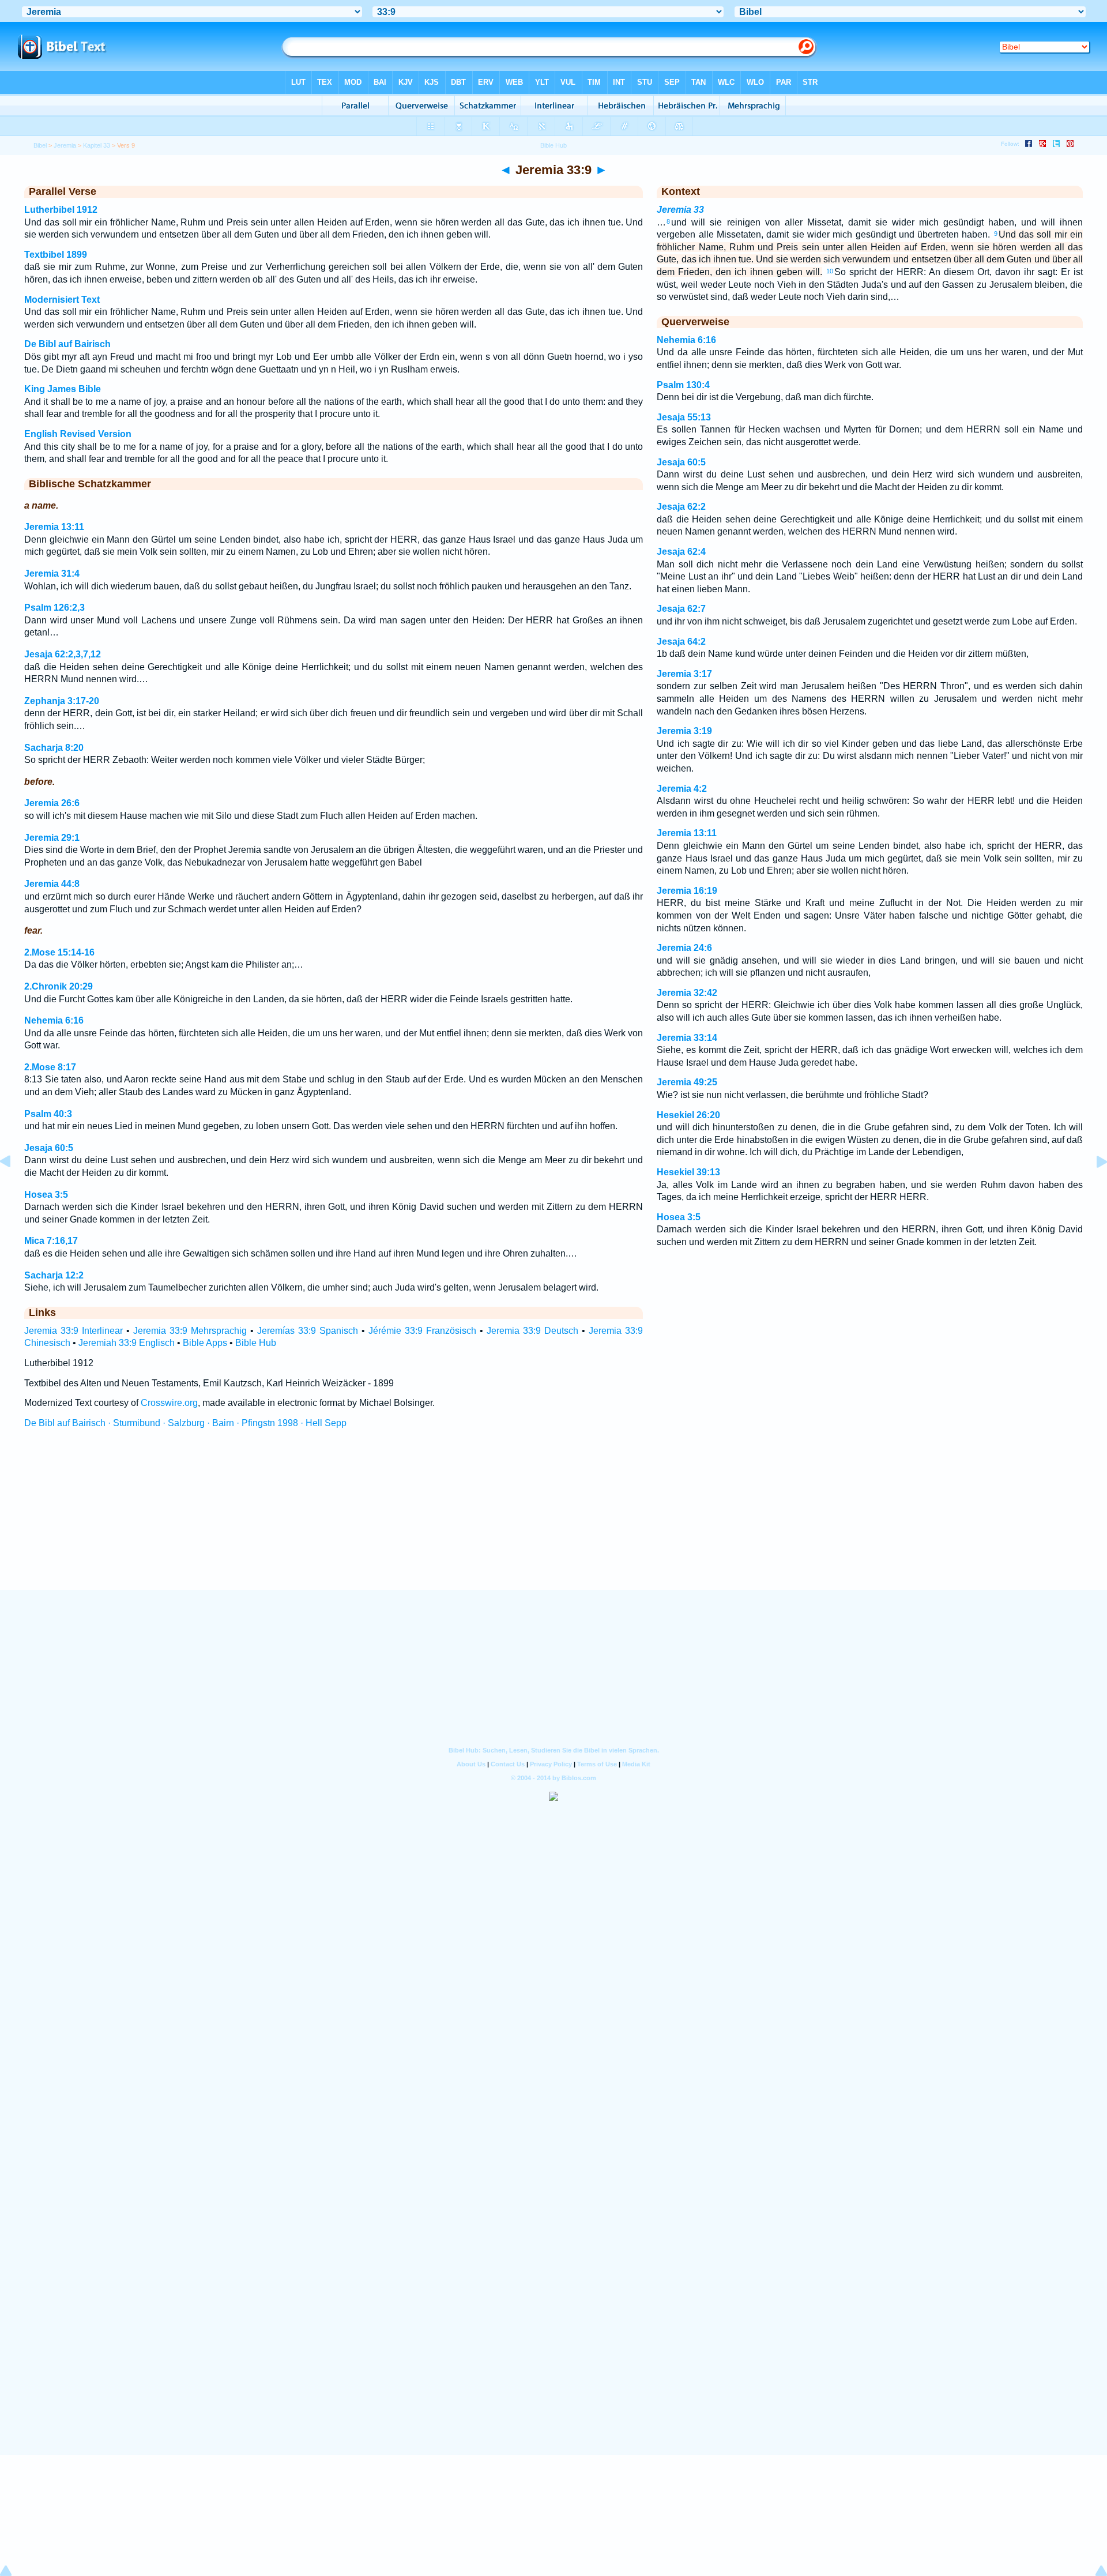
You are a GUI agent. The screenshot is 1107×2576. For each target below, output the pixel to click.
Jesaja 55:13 (684, 417)
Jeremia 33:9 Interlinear (74, 1331)
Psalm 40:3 (48, 1114)
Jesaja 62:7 (681, 609)
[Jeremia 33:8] (14, 1188)
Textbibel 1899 (56, 255)
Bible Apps (205, 1343)
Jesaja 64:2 (681, 642)
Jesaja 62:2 (681, 507)
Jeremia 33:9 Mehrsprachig (190, 1331)
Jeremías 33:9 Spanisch (308, 1331)
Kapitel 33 (97, 145)
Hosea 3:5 (46, 1195)
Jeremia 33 (680, 210)
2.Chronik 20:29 (59, 986)
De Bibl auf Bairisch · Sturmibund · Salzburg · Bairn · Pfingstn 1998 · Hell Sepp (185, 1423)
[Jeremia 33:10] (1093, 1188)
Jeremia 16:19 (687, 891)
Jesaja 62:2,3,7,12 (63, 654)
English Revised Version (78, 434)
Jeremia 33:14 (687, 1038)
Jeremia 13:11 (54, 527)
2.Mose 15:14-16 (59, 952)
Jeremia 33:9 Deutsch (532, 1331)
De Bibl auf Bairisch (67, 344)
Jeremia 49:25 (687, 1082)
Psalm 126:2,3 (54, 608)
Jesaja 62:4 (681, 552)
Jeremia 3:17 (684, 674)
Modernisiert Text (62, 300)
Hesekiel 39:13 (688, 1172)
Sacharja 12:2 (54, 1275)
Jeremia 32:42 (687, 993)
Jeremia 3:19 (684, 731)
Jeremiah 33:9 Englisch (127, 1343)
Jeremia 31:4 (52, 574)
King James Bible (63, 389)
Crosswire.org (169, 1403)
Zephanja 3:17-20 (62, 701)
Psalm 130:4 (683, 385)
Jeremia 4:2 (682, 789)
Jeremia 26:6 (52, 803)
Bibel (40, 145)
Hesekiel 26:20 (688, 1115)
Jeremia (65, 145)
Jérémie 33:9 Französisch (422, 1331)
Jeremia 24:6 (684, 948)
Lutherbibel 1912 (61, 210)
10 (830, 271)
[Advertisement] (553, 1520)
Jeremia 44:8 (52, 884)
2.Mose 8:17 (50, 1067)
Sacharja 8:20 (54, 748)
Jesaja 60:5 (49, 1148)
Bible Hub (256, 1343)
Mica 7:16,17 (51, 1241)
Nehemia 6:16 (54, 1020)
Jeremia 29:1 (52, 838)
